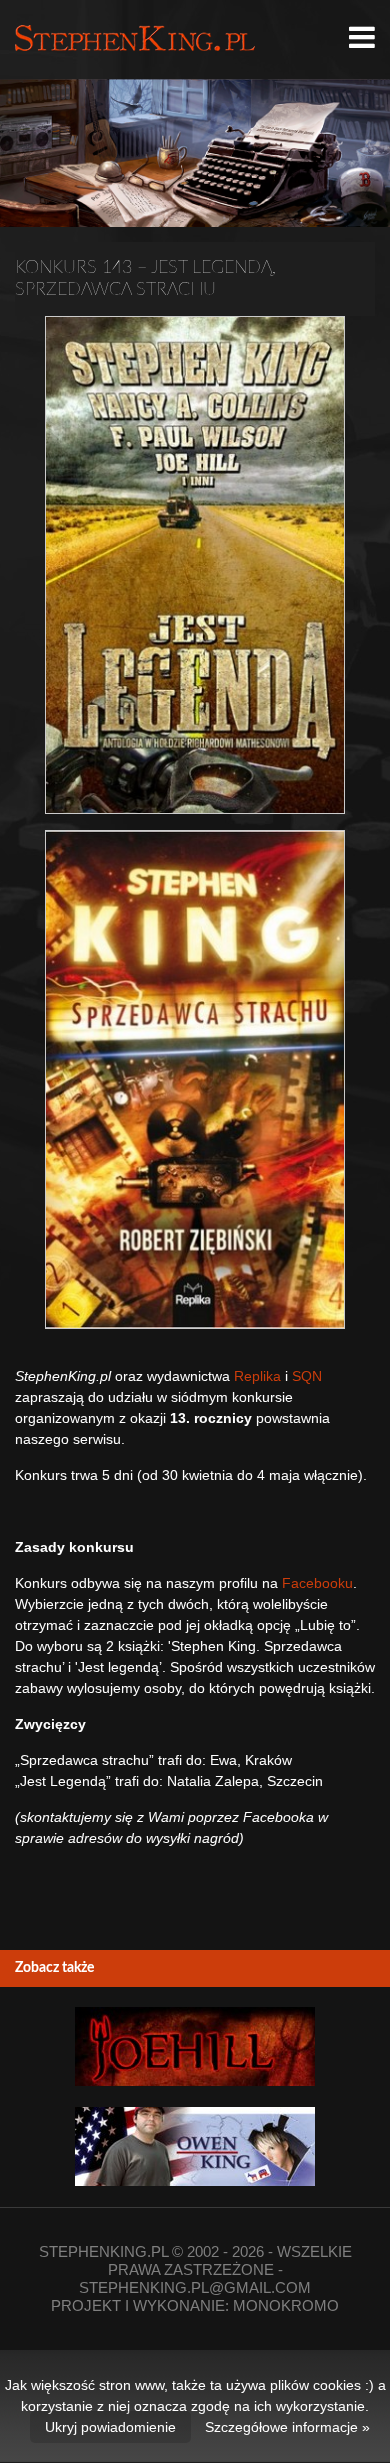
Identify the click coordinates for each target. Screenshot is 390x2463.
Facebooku (317, 1583)
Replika (257, 1376)
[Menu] (362, 38)
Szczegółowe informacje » (287, 2427)
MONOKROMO (286, 2305)
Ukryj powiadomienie (110, 2427)
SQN (307, 1376)
